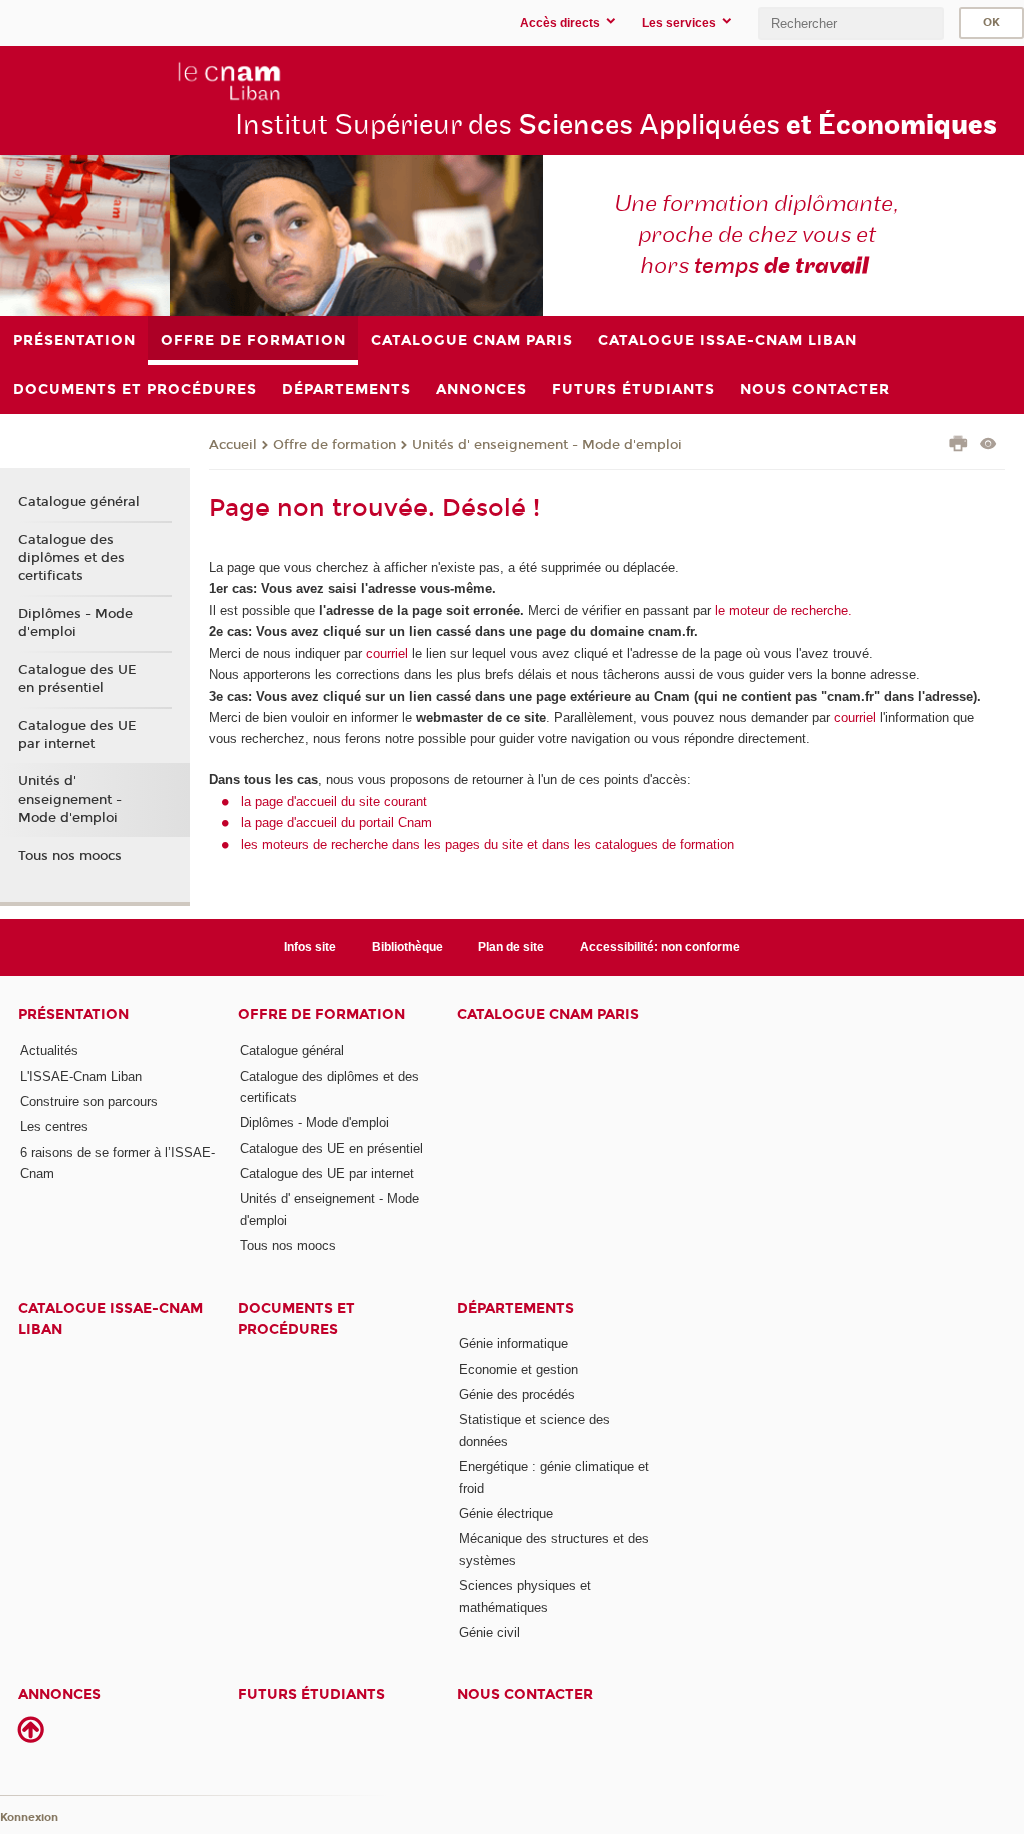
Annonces (59, 1694)
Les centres (54, 1126)
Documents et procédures (296, 1319)
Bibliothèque (407, 947)
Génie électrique (506, 1513)
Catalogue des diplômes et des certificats (71, 558)
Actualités (49, 1050)
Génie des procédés (517, 1394)
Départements (515, 1308)
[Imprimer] (958, 446)
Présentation (73, 1014)
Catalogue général (79, 502)
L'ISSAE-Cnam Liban (81, 1076)
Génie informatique (513, 1343)
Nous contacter (525, 1694)
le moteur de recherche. (781, 610)
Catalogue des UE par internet (77, 735)
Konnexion (29, 1817)
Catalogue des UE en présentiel (77, 679)
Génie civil (489, 1632)
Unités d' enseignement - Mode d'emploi (547, 445)
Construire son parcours (89, 1101)
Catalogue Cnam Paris (548, 1014)
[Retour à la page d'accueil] (150, 81)
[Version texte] (988, 445)
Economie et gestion (518, 1369)
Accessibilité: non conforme (660, 947)
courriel (387, 653)
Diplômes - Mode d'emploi (75, 623)
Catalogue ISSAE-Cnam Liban (110, 1319)
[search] (851, 23)
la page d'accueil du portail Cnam (336, 822)
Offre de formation (334, 445)
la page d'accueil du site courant (334, 801)
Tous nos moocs (70, 856)
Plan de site (511, 947)
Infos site (310, 947)
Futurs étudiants (311, 1694)
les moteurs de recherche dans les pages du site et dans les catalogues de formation (487, 844)
